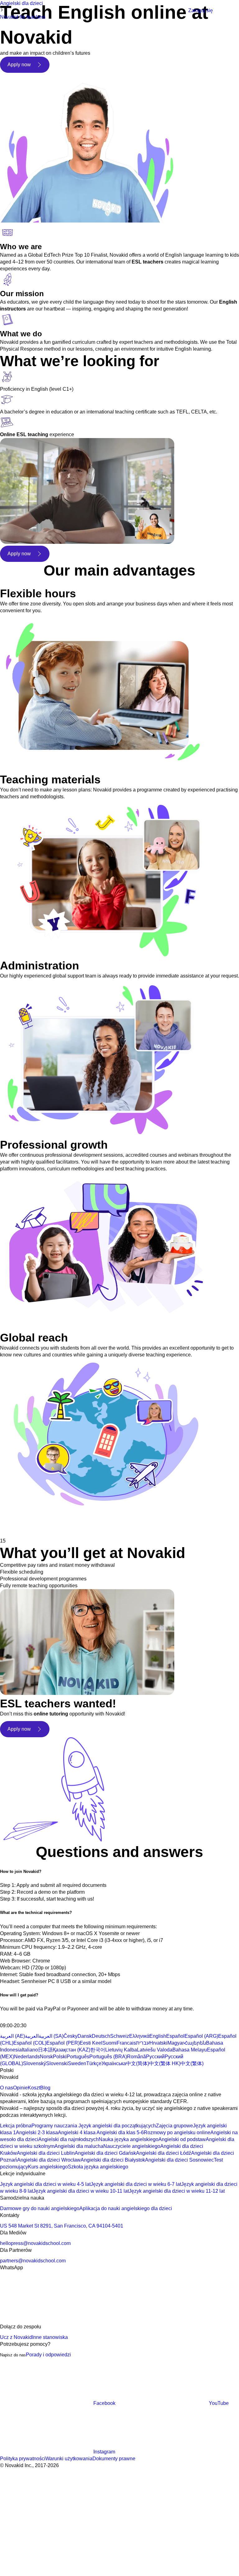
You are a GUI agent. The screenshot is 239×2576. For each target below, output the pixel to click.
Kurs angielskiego (48, 2167)
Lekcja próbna (16, 2126)
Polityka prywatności (23, 2459)
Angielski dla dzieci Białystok (113, 2160)
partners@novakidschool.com (33, 2261)
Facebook (104, 2403)
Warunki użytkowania (69, 2459)
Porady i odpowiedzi (48, 2355)
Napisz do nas (13, 2355)
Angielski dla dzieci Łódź (164, 2153)
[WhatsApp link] (47, 2320)
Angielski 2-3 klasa (37, 2133)
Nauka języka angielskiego (129, 2139)
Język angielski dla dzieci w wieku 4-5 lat (45, 2184)
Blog (45, 2088)
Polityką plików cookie (101, 2506)
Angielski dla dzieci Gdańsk (105, 2153)
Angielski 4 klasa (77, 2133)
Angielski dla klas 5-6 (120, 2133)
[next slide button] (28, 1526)
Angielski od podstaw (182, 2139)
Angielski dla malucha (79, 2146)
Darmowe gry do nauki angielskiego (40, 2208)
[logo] (33, 11)
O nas (7, 2088)
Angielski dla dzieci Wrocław (49, 2160)
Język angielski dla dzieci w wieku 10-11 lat (81, 2191)
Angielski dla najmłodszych (68, 2139)
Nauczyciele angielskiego (132, 2146)
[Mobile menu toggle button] (180, 11)
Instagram (104, 2452)
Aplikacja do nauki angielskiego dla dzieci (126, 2208)
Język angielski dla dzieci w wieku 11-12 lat (177, 2191)
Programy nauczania (54, 2126)
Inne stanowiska (50, 2337)
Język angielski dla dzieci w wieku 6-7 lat (136, 2184)
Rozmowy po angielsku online (177, 2133)
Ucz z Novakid (16, 2337)
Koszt (34, 2088)
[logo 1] (15, 2019)
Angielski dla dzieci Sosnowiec (179, 2160)
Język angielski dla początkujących (117, 2126)
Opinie (20, 2088)
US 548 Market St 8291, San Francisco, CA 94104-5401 (62, 2226)
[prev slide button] (9, 1526)
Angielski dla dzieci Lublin (46, 2153)
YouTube (219, 2403)
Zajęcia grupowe (174, 2126)
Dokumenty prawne (114, 2459)
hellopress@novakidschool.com (35, 2243)
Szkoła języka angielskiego (98, 2167)
